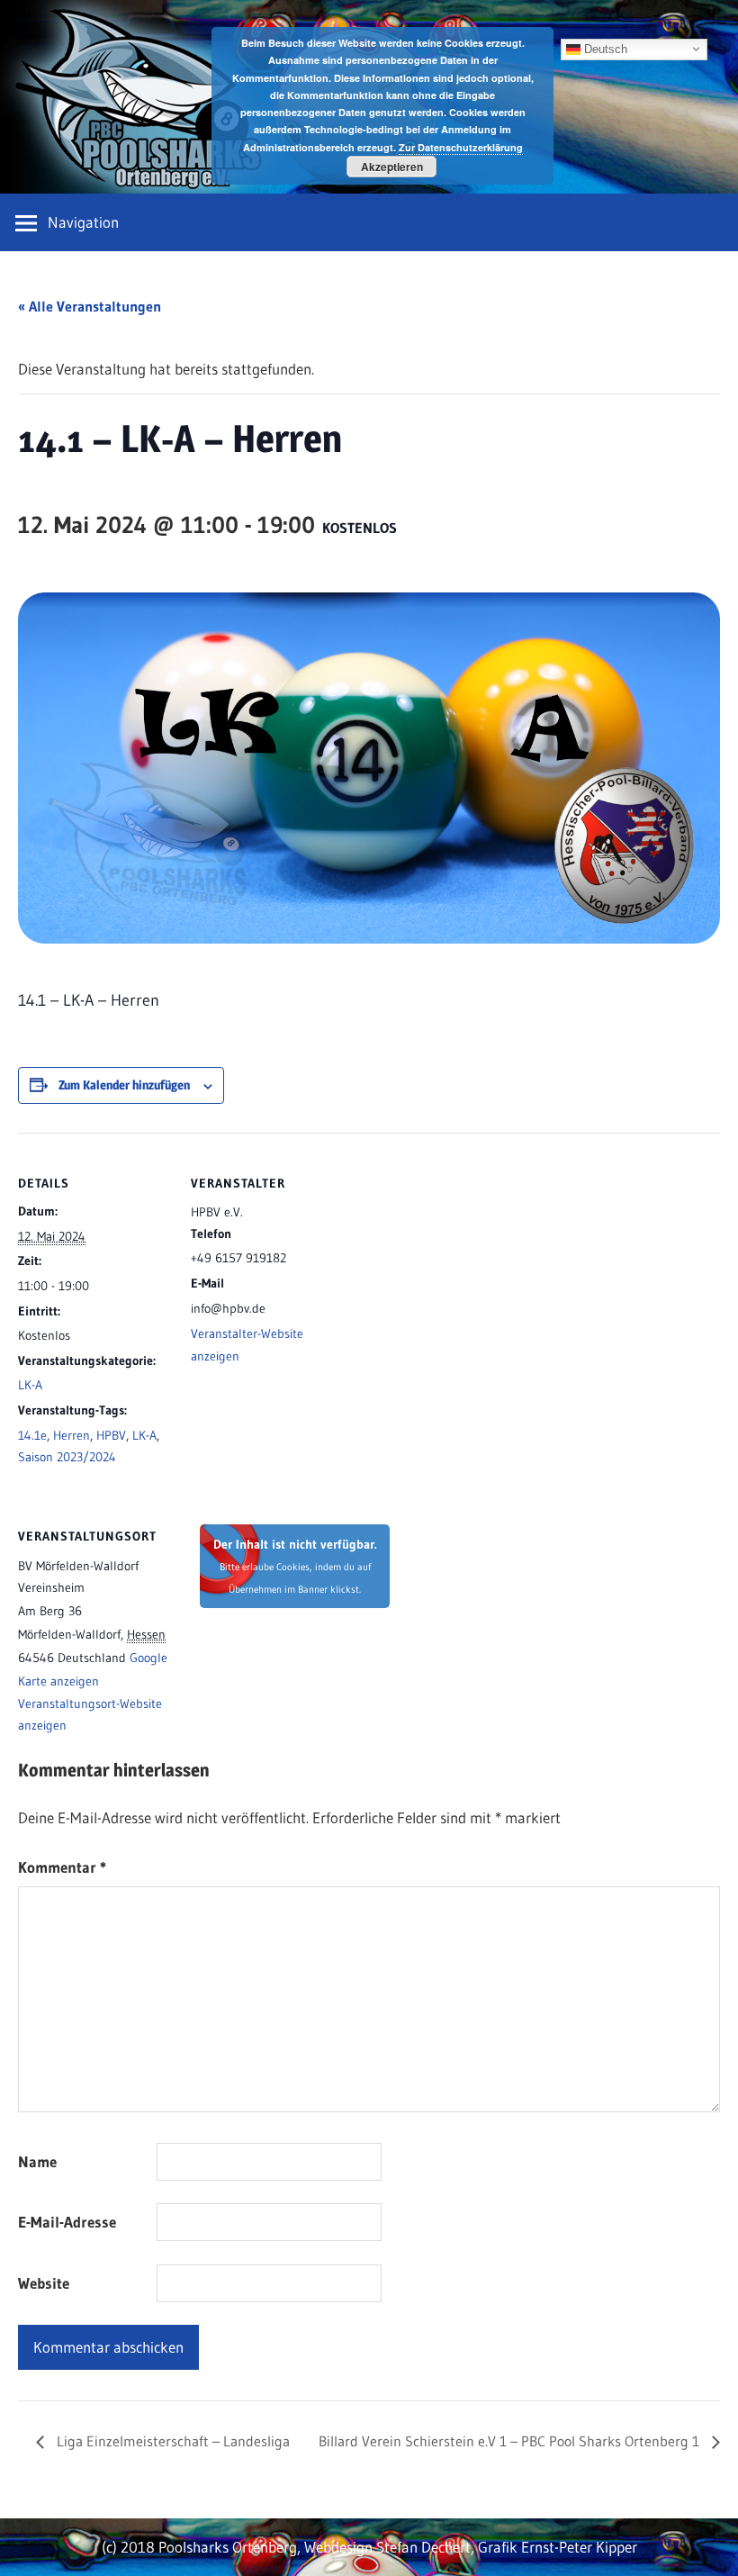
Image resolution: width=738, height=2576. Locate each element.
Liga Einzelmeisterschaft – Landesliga (171, 2441)
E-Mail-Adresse (67, 2222)
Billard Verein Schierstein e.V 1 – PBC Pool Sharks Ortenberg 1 (511, 2441)
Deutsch (604, 48)
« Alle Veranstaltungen (90, 306)
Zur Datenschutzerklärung (461, 147)
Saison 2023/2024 (67, 1457)
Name (37, 2161)
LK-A (30, 1385)
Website (44, 2283)
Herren (72, 1435)
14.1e (32, 1435)
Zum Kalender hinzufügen (124, 1085)
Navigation (83, 222)
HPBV (111, 1435)
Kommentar (62, 1867)
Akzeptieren (392, 167)
